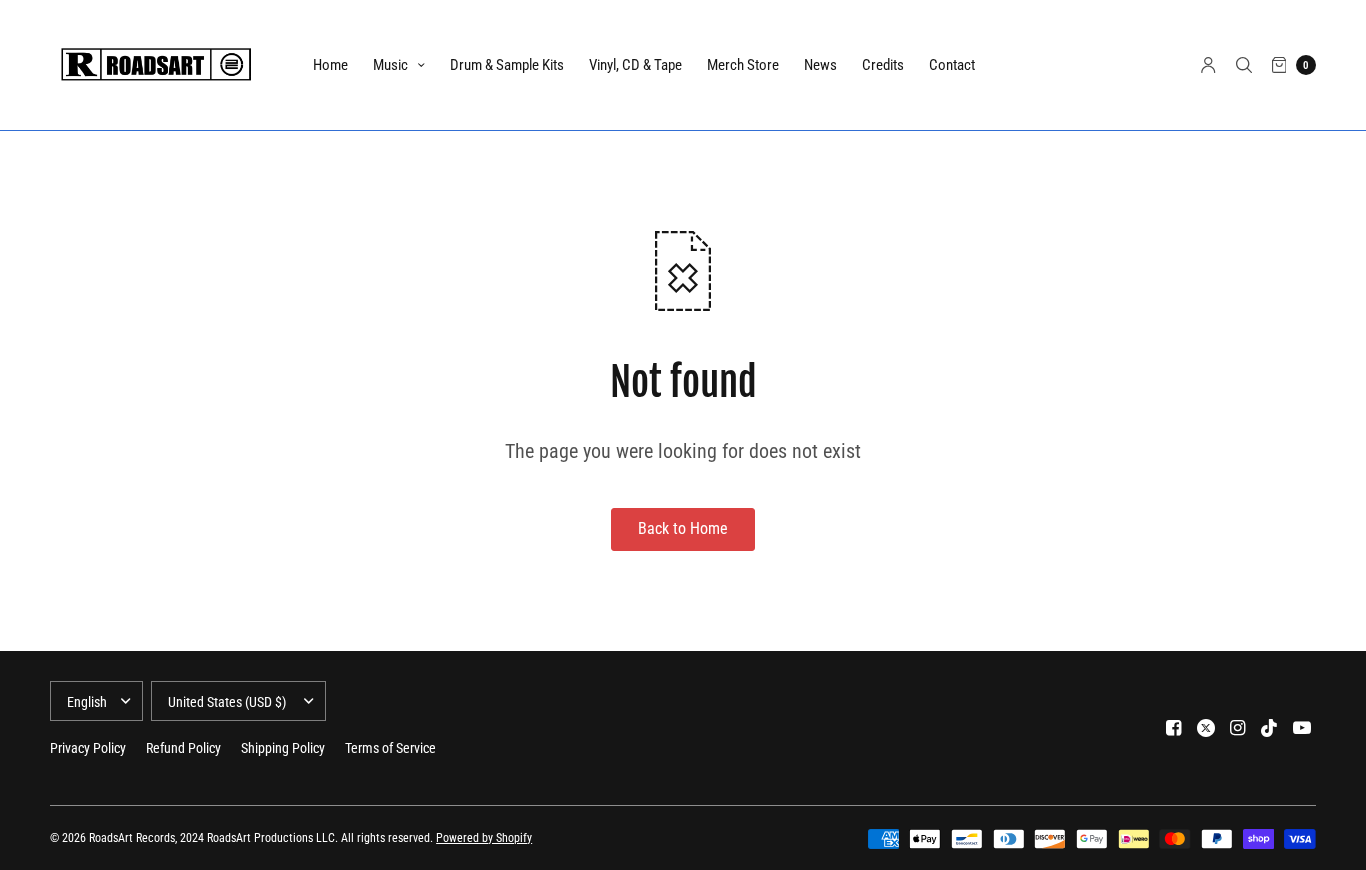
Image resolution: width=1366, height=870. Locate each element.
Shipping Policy (283, 748)
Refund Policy (183, 748)
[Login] (1208, 65)
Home (330, 65)
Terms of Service (390, 748)
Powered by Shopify (484, 838)
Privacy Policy (88, 748)
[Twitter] (1206, 728)
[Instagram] (1238, 728)
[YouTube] (1302, 728)
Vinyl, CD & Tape (635, 65)
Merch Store (743, 65)
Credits (883, 65)
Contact (952, 65)
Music (390, 65)
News (820, 65)
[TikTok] (1270, 728)
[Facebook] (1174, 728)
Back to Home (683, 528)
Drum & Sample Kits (507, 65)
